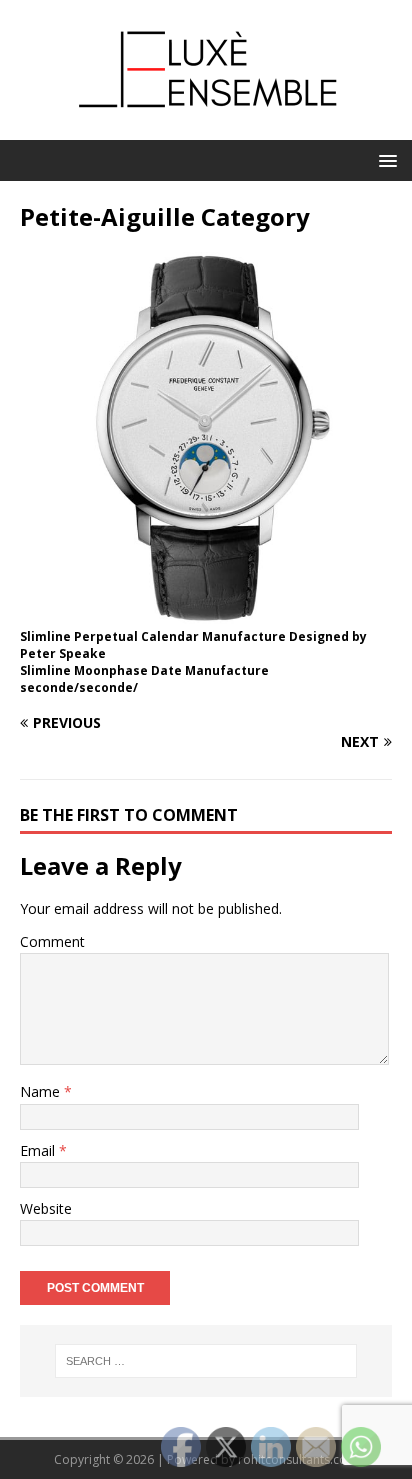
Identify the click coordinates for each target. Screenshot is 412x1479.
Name (42, 1091)
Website (46, 1208)
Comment (52, 941)
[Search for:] (206, 1361)
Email (39, 1150)
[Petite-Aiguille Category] (206, 612)
